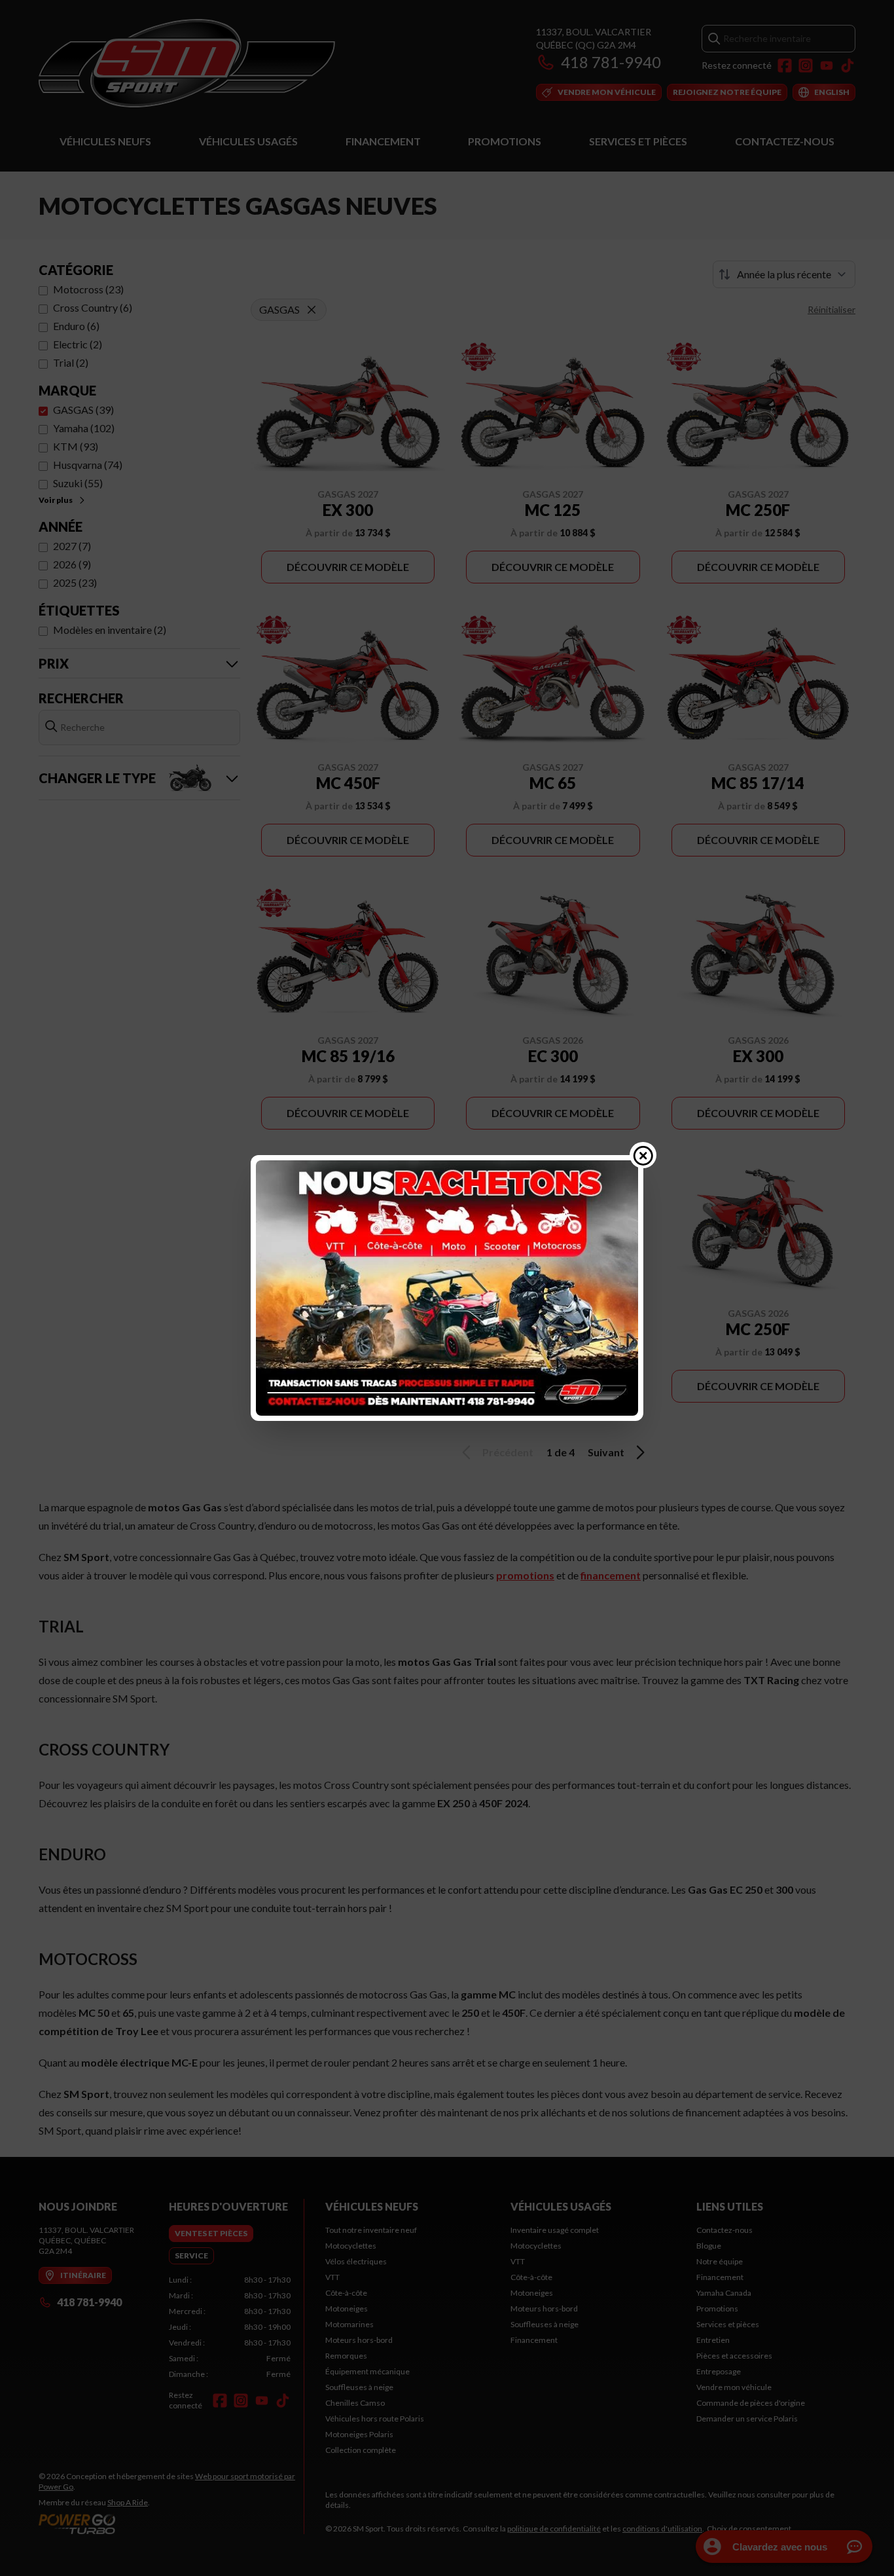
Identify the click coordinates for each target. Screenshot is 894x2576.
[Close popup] (643, 1155)
